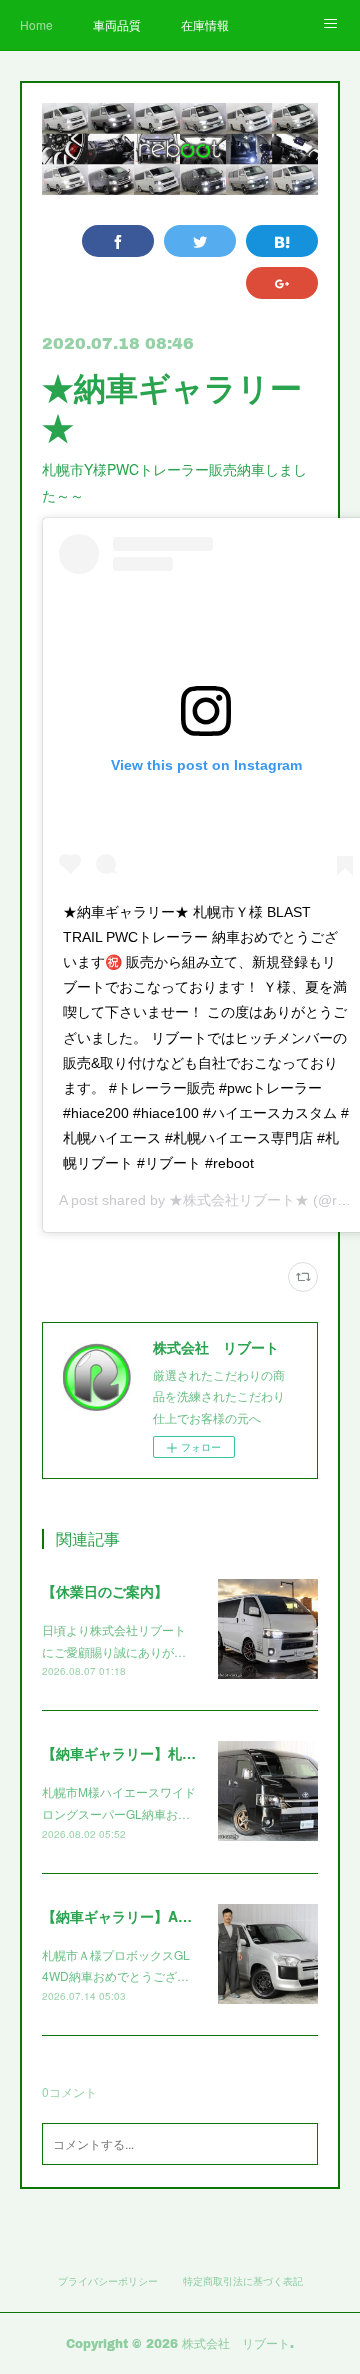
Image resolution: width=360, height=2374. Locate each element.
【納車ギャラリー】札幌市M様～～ (153, 1753)
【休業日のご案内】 (105, 1591)
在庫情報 (205, 24)
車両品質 (117, 24)
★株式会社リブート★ (239, 1200)
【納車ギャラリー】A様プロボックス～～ (173, 1916)
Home (36, 24)
